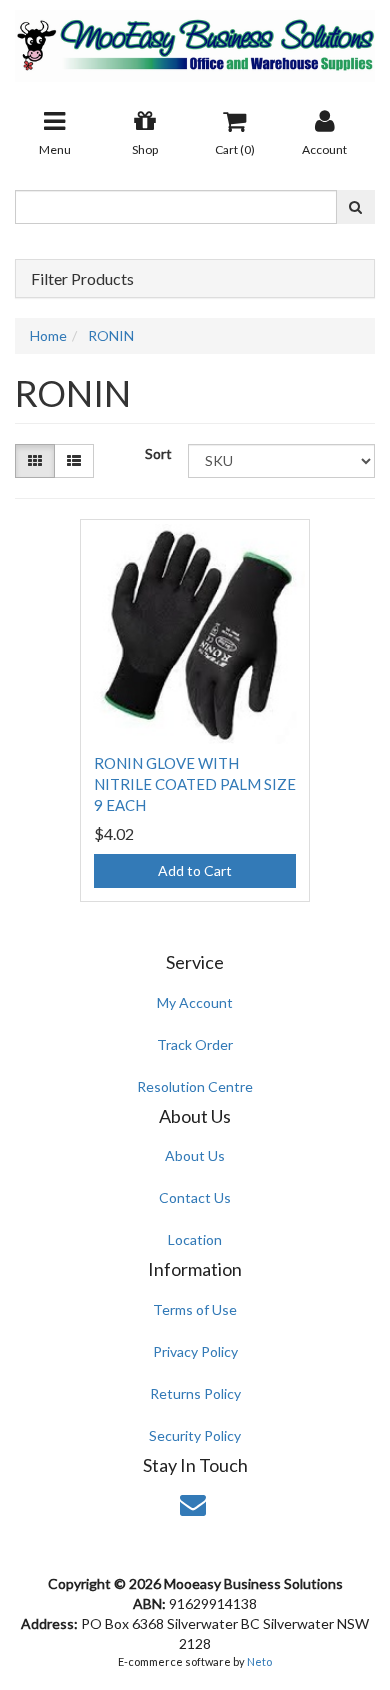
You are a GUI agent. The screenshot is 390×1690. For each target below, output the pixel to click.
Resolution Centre (195, 1086)
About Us (195, 1155)
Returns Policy (195, 1393)
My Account (195, 1002)
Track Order (195, 1044)
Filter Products (82, 279)
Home (48, 335)
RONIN (111, 335)
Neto (259, 1661)
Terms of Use (195, 1309)
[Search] (355, 207)
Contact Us (195, 1197)
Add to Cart (195, 870)
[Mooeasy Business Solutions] (195, 39)
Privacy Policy (195, 1351)
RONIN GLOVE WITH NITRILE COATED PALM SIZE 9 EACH (195, 784)
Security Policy (195, 1435)
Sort (158, 453)
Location (195, 1239)
